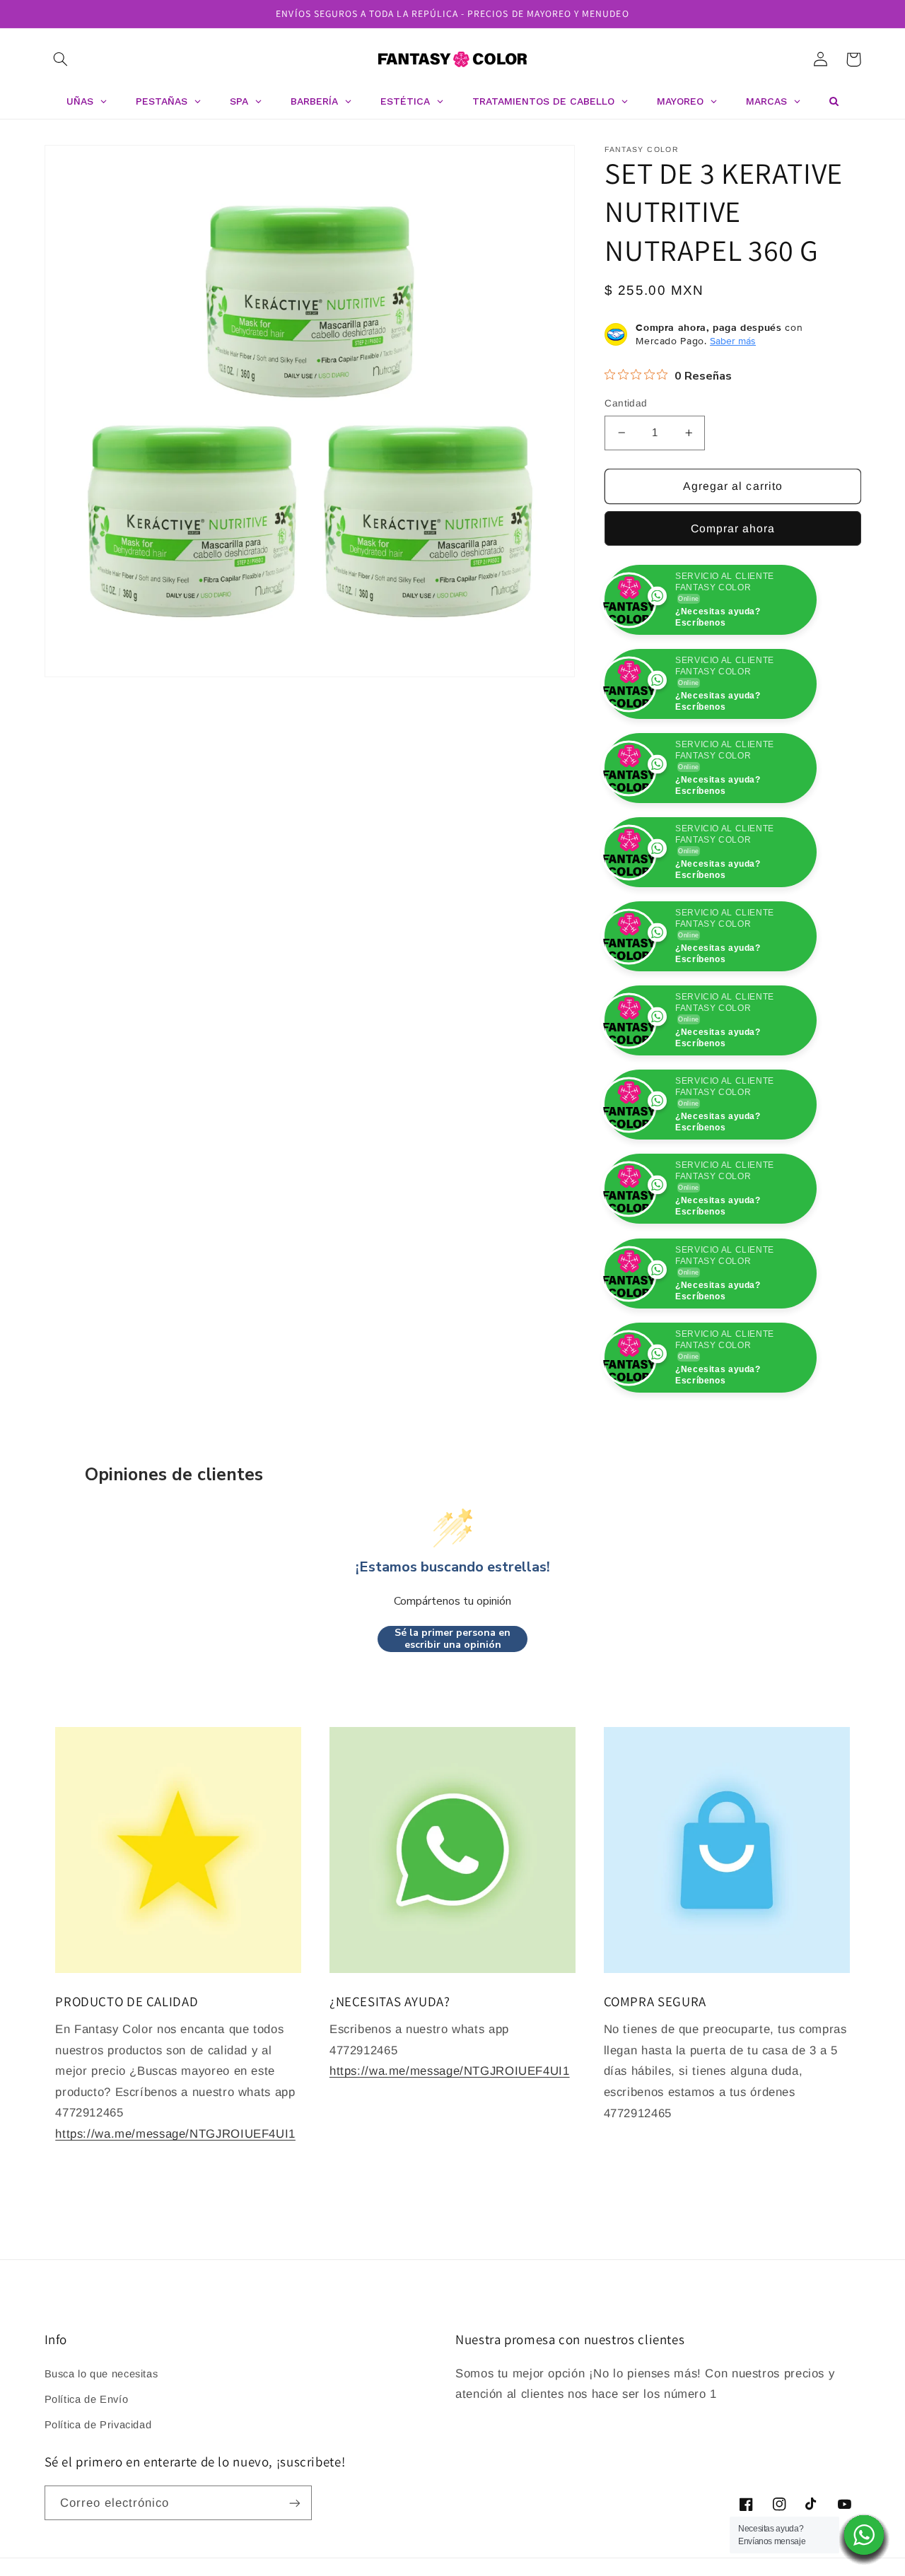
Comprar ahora (733, 528)
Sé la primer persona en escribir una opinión (452, 1723)
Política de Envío (87, 2483)
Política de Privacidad (98, 2509)
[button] (61, 59)
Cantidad (626, 403)
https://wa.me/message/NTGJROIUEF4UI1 (175, 2218)
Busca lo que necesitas (101, 2458)
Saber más (733, 341)
